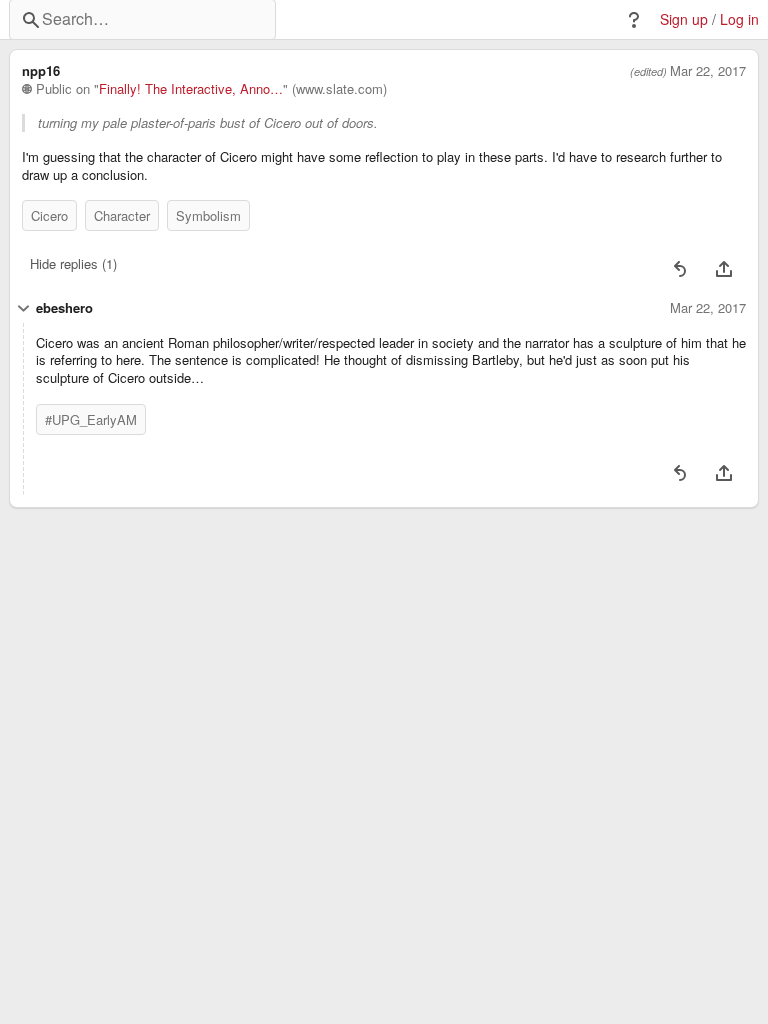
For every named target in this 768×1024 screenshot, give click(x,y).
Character (122, 215)
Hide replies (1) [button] (73, 263)
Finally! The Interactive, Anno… (191, 89)
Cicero (49, 215)
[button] (634, 20)
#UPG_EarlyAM (91, 419)
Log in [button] (739, 19)
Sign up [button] (684, 19)
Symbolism (208, 215)
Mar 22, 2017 (708, 71)
